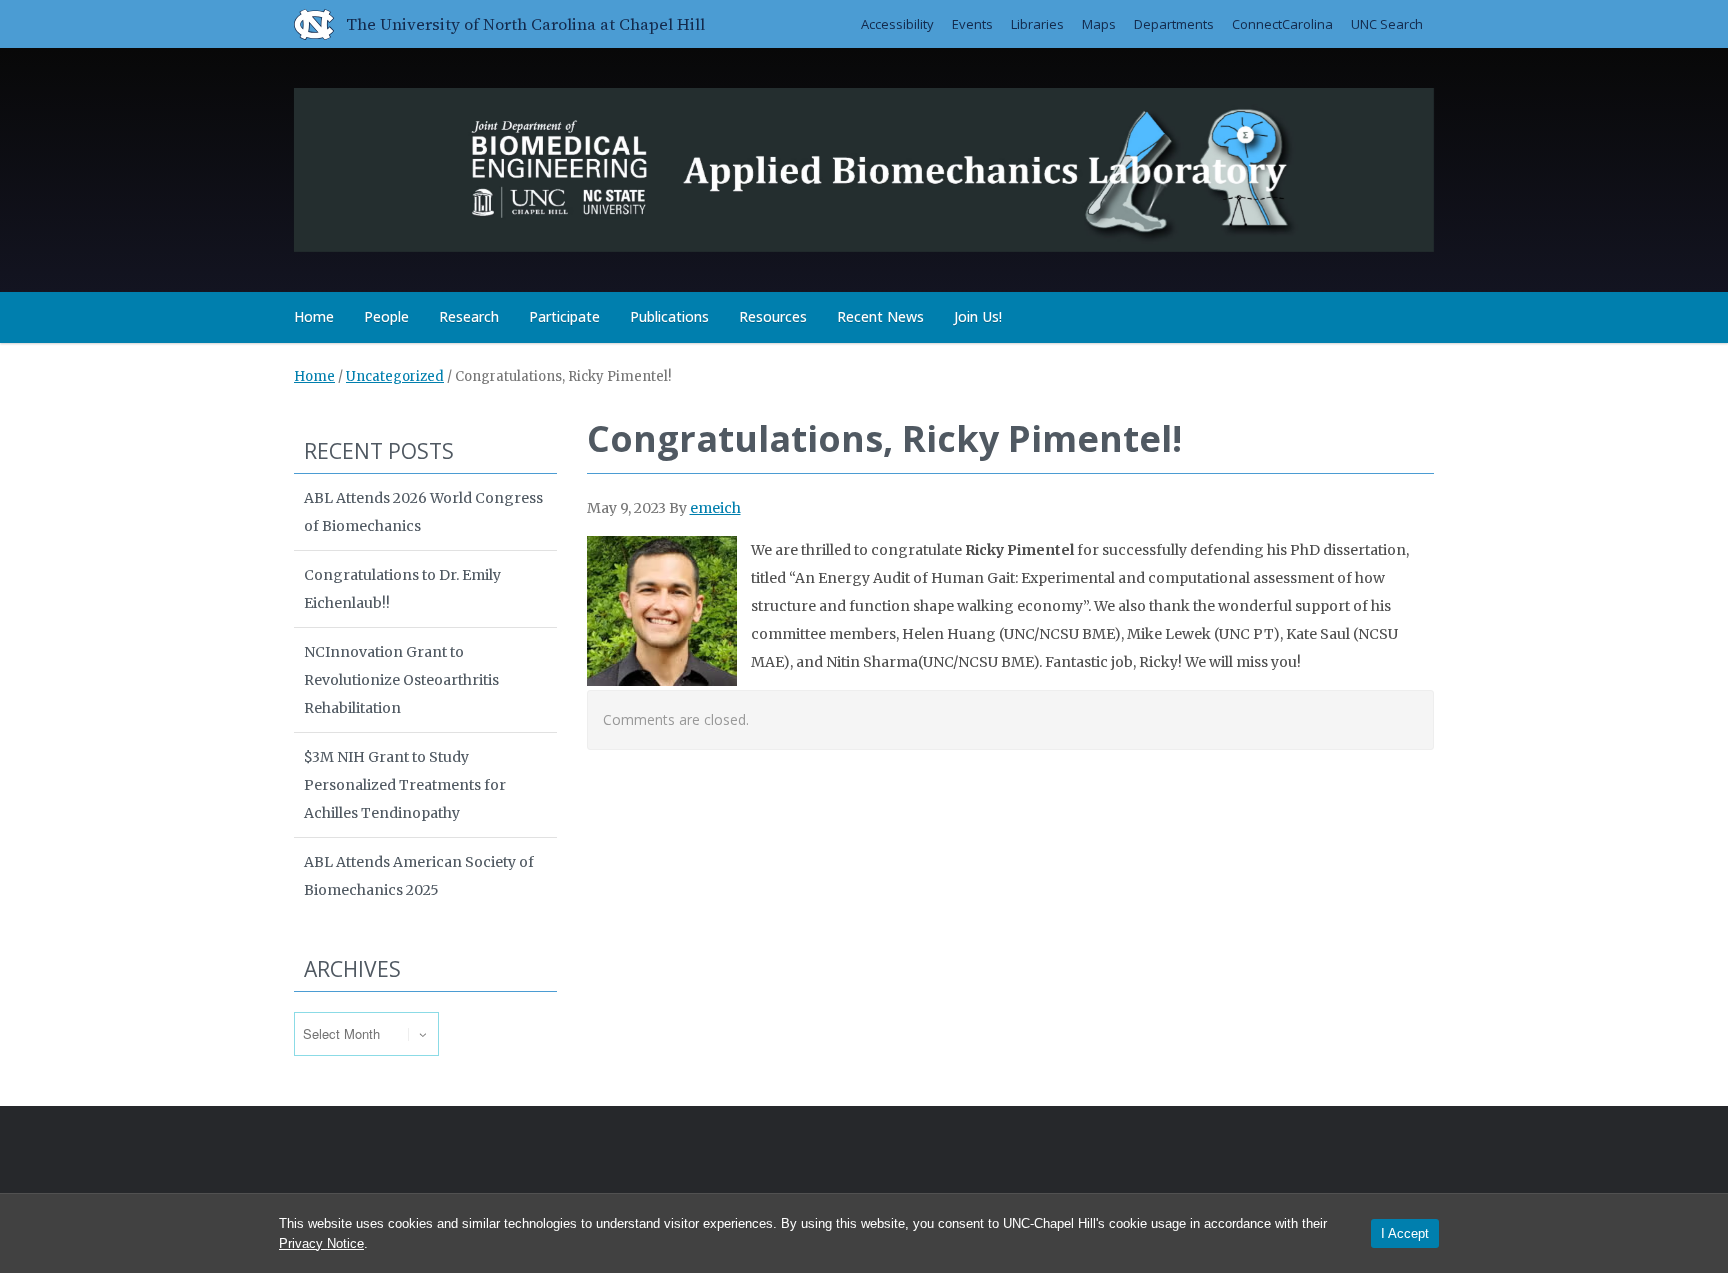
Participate (564, 316)
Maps (1099, 24)
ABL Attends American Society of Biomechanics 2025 (419, 876)
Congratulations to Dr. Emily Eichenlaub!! (402, 589)
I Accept (1405, 1233)
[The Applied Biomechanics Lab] (864, 166)
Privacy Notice (321, 1243)
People (386, 316)
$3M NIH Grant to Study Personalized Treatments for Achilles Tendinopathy (405, 785)
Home (314, 316)
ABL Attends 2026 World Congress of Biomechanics (423, 512)
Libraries (1037, 24)
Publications (669, 316)
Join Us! (978, 316)
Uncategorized (395, 376)
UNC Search (1387, 24)
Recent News (880, 316)
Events (972, 24)
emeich (715, 508)
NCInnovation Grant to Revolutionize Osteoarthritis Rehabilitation (401, 680)
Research (469, 316)
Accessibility (897, 24)
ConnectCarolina (1282, 24)
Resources (773, 316)
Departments (1174, 24)
